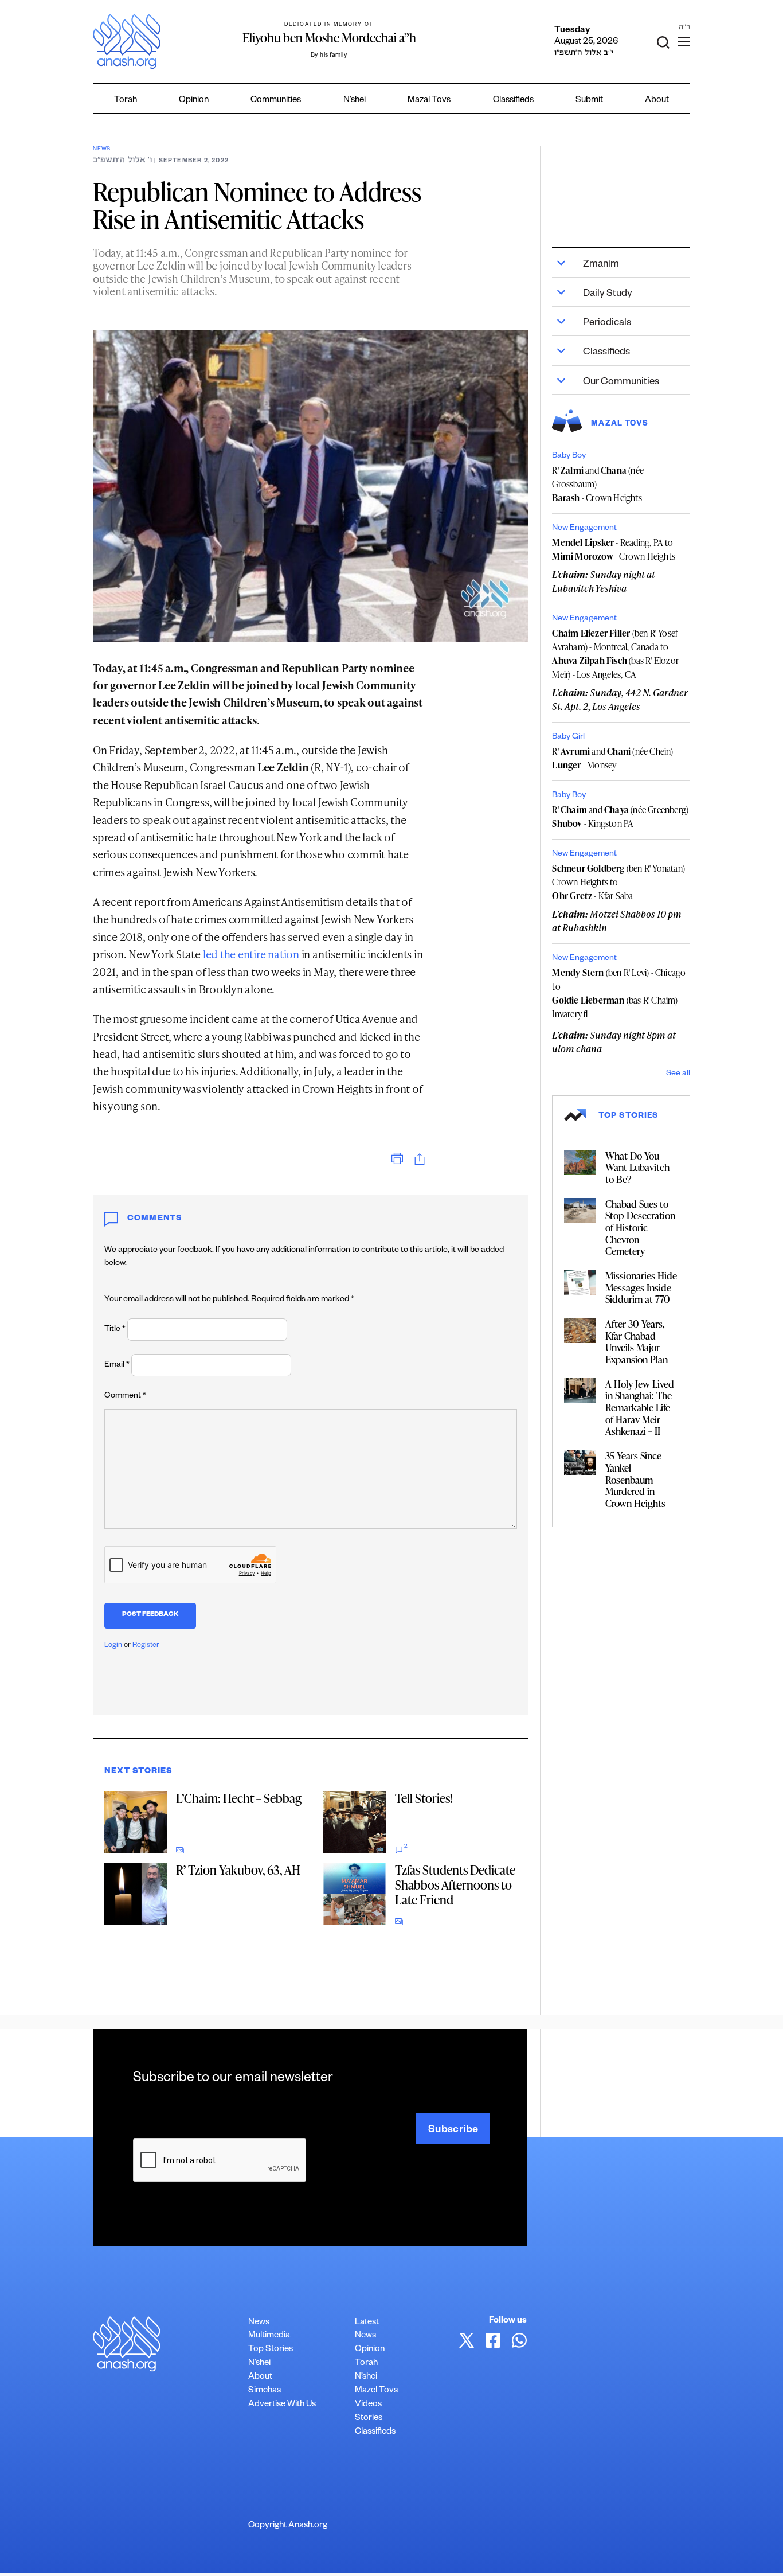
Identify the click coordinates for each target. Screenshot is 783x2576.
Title (115, 1330)
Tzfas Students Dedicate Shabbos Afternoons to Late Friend (455, 1885)
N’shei (355, 101)
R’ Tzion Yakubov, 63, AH (238, 1870)
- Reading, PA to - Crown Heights (614, 549)
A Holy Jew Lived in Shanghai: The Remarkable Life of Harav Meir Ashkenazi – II (640, 1408)
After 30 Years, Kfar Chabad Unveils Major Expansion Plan (637, 1341)
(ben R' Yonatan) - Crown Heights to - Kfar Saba (620, 882)
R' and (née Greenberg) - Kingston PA (620, 817)
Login (113, 1646)
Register (146, 1646)
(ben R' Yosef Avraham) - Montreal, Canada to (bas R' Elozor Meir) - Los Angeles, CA (615, 654)
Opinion (194, 101)
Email (117, 1365)
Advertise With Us (282, 2405)
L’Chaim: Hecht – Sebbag (239, 1798)
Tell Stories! (424, 1798)
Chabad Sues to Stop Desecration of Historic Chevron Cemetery (640, 1227)
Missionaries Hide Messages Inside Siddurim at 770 (641, 1287)
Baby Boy (569, 456)
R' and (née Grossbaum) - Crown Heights (598, 484)
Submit (589, 101)
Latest (367, 2323)
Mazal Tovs (429, 101)
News (102, 149)
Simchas (265, 2391)
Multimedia (269, 2336)
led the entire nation (251, 954)
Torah (126, 101)
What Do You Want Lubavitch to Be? (637, 1167)
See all (678, 1074)
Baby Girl (568, 737)
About (657, 101)
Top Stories (271, 2350)
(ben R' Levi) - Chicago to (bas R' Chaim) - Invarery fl (619, 993)
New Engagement (584, 529)
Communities (276, 101)
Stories (369, 2419)
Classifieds (513, 101)
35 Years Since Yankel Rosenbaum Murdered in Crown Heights (635, 1479)
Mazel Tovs (376, 2391)
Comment (125, 1396)
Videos (368, 2405)
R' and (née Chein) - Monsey (612, 758)
